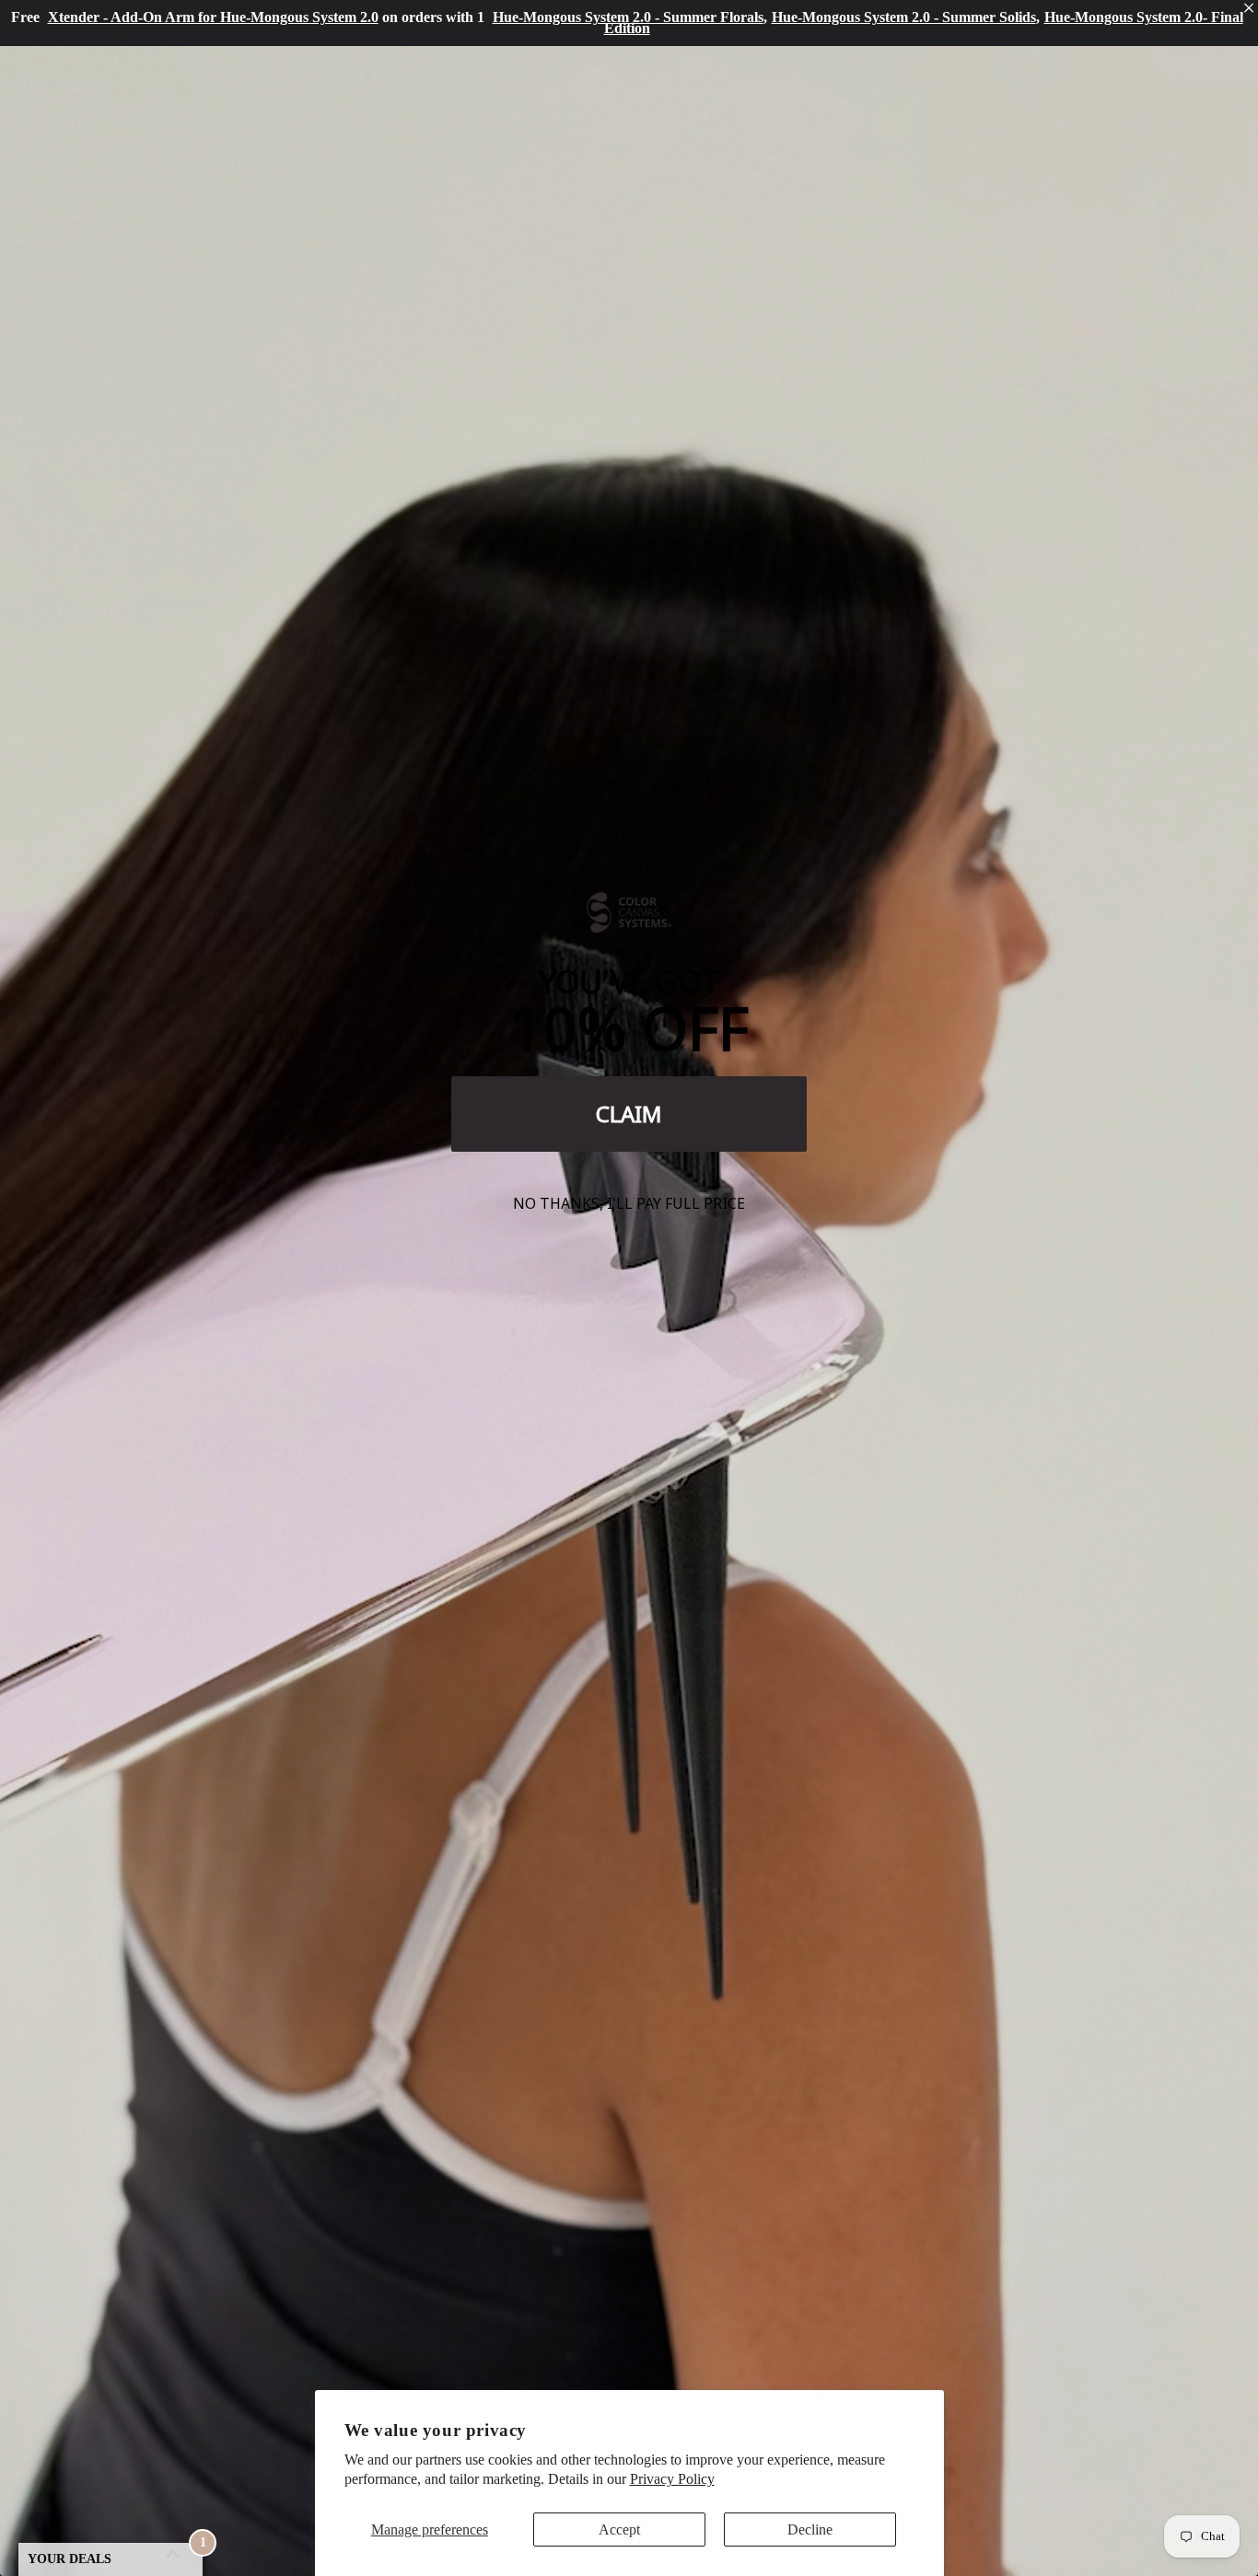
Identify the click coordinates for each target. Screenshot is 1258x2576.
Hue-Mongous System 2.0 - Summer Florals (628, 17)
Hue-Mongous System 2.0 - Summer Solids (904, 17)
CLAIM (629, 1114)
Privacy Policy (672, 2479)
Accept (619, 2530)
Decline (810, 2530)
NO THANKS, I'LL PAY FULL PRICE (629, 1203)
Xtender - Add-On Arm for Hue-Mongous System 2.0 (213, 17)
